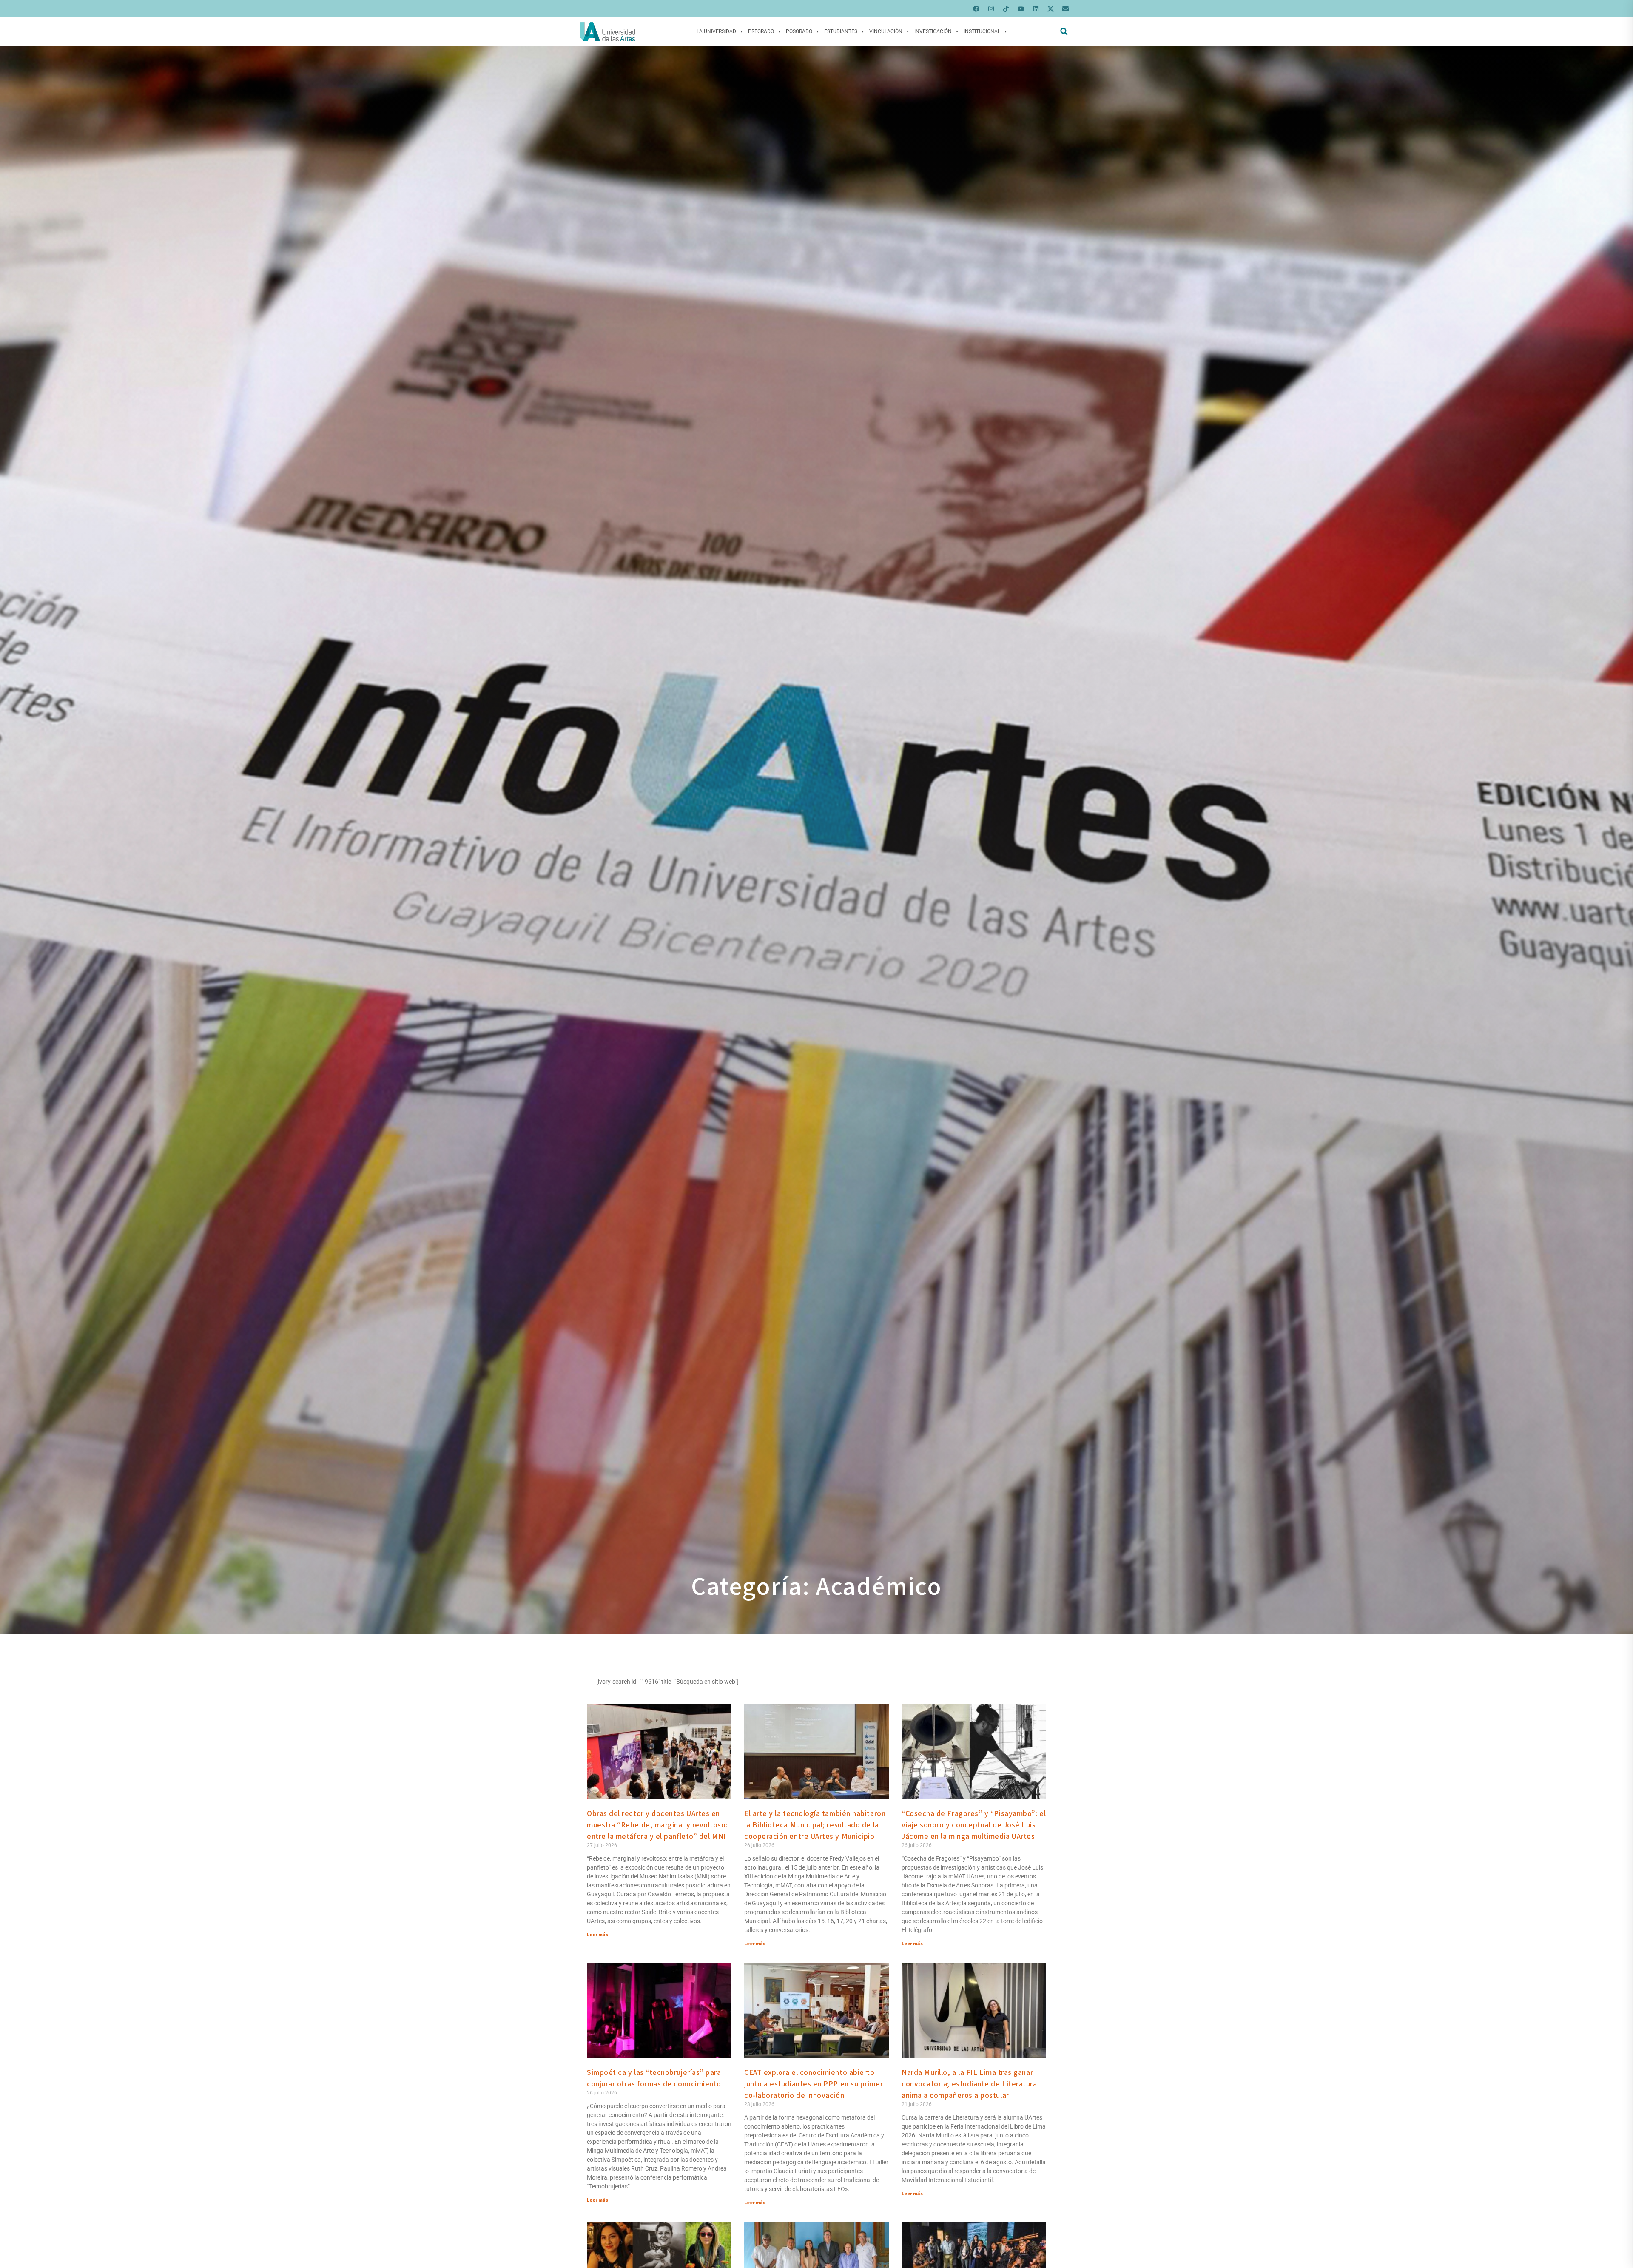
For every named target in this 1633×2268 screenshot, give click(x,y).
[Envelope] (1065, 9)
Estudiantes (841, 31)
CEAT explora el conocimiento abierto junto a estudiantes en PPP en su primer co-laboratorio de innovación (814, 2084)
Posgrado (799, 31)
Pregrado (761, 31)
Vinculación (886, 31)
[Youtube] (1021, 9)
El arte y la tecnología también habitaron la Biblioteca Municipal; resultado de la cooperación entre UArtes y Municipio (815, 1825)
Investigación (933, 31)
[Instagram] (991, 9)
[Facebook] (976, 9)
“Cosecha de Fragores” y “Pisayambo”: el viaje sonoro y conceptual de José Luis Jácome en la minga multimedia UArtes (974, 1825)
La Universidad (716, 31)
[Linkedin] (1036, 9)
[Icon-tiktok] (1006, 9)
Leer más (597, 1935)
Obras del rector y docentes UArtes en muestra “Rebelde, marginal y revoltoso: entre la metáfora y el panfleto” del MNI (657, 1825)
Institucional (982, 31)
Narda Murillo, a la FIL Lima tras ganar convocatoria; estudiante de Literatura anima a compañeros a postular (969, 2084)
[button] (1064, 32)
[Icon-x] (1050, 9)
